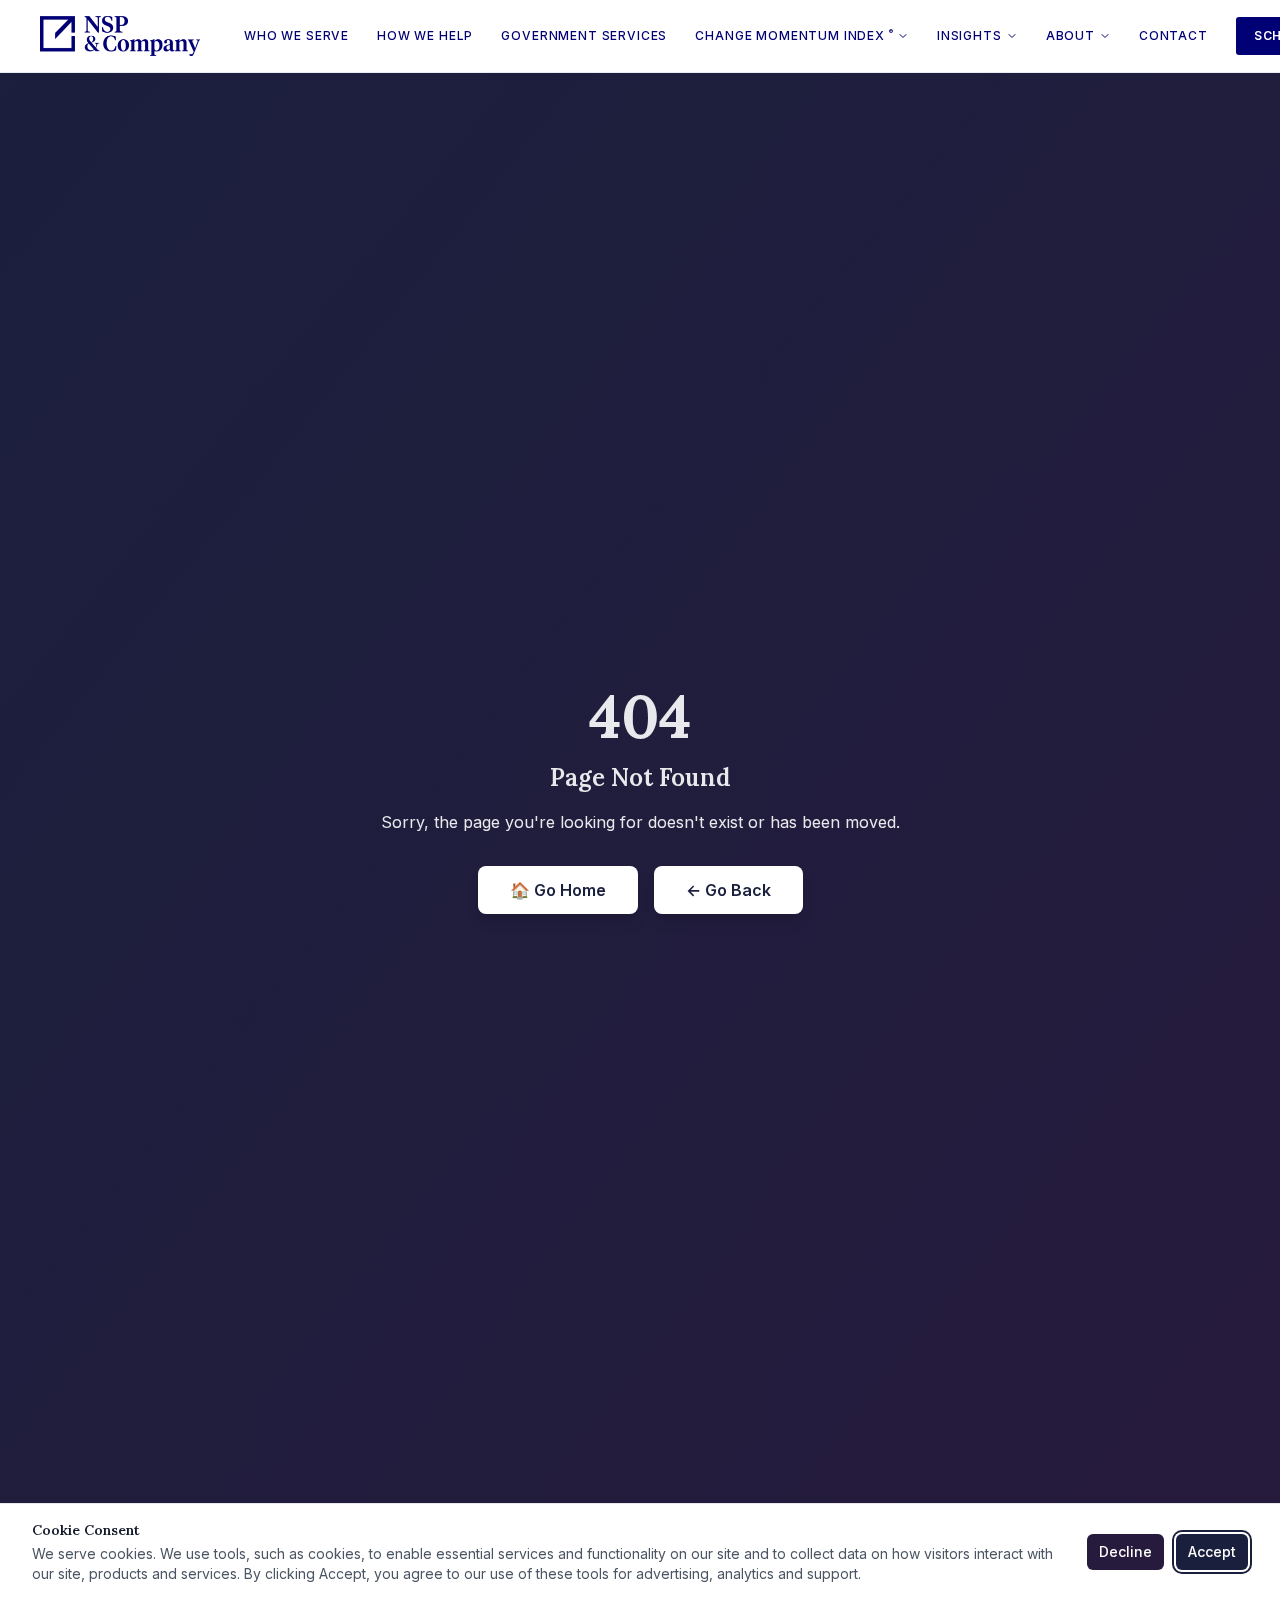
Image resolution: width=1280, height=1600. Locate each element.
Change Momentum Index (794, 35)
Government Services (584, 35)
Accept (1212, 1551)
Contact (1173, 35)
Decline (1125, 1551)
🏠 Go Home (558, 890)
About (1070, 35)
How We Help (425, 35)
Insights (969, 35)
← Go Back (728, 890)
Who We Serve (296, 35)
